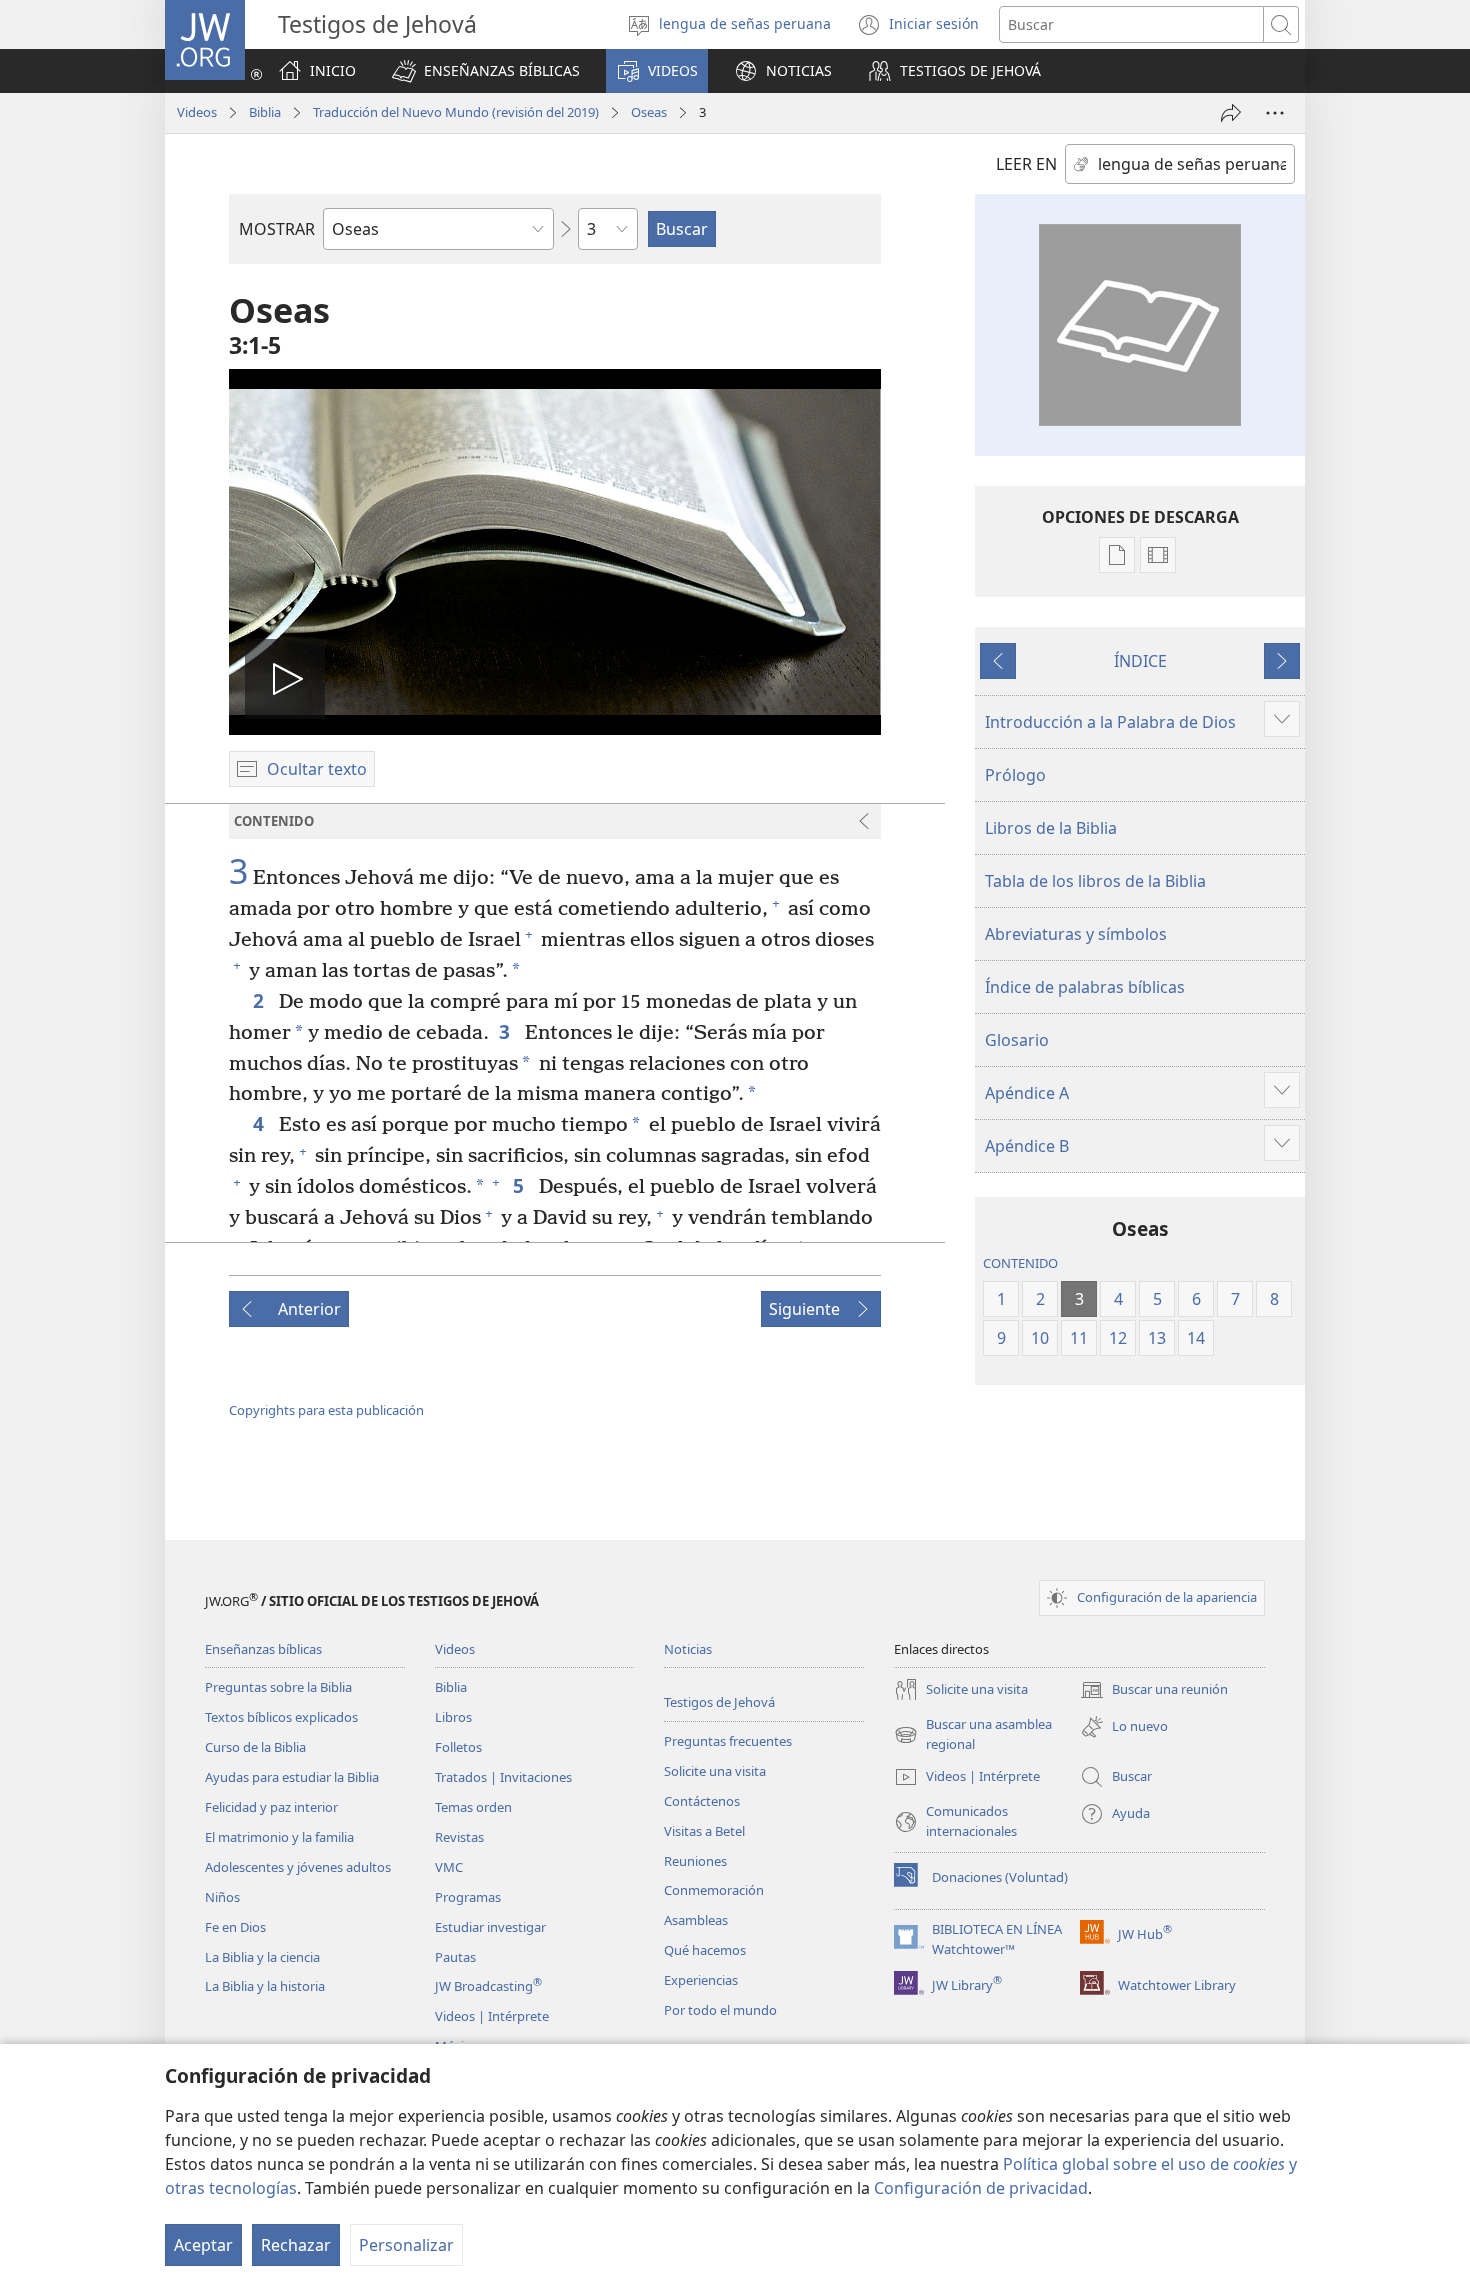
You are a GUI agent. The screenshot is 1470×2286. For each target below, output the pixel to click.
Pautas (455, 1957)
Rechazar (296, 2245)
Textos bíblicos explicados (281, 1717)
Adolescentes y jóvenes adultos (298, 1867)
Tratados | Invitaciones (503, 1777)
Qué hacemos (705, 1950)
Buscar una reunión (1154, 1691)
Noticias (688, 1649)
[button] (486, 71)
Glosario (1017, 1040)
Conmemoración (714, 1890)
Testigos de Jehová (719, 1702)
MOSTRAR (277, 229)
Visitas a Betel (704, 1831)
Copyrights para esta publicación (326, 1410)
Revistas (459, 1837)
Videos (197, 112)
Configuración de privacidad (981, 2188)
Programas (468, 1897)
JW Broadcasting (488, 1986)
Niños (222, 1897)
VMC (449, 1867)
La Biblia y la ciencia (262, 1957)
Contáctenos (702, 1801)
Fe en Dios (235, 1927)
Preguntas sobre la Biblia (278, 1687)
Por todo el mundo (720, 2010)
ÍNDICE (1140, 661)
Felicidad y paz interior (271, 1807)
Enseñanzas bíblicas (263, 1649)
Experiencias (701, 1980)
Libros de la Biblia (1051, 828)
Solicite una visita (715, 1771)
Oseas (649, 112)
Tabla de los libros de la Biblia (1095, 881)
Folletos (458, 1747)
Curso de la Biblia (255, 1747)
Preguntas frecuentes (728, 1741)
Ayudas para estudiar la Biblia (292, 1777)
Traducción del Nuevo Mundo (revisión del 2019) (456, 112)
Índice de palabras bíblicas (1085, 987)
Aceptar (203, 2245)
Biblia (265, 112)
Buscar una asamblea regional (973, 1735)
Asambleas (696, 1920)
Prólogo (1015, 775)
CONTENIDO (1020, 1263)
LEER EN (1026, 164)
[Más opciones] (1275, 113)
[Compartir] (1231, 113)
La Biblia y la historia (265, 1986)
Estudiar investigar (490, 1927)
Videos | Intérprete (492, 2016)
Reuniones (695, 1861)
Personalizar (406, 2245)
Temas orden (473, 1807)
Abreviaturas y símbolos (1076, 934)
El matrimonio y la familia (279, 1837)
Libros (453, 1717)
